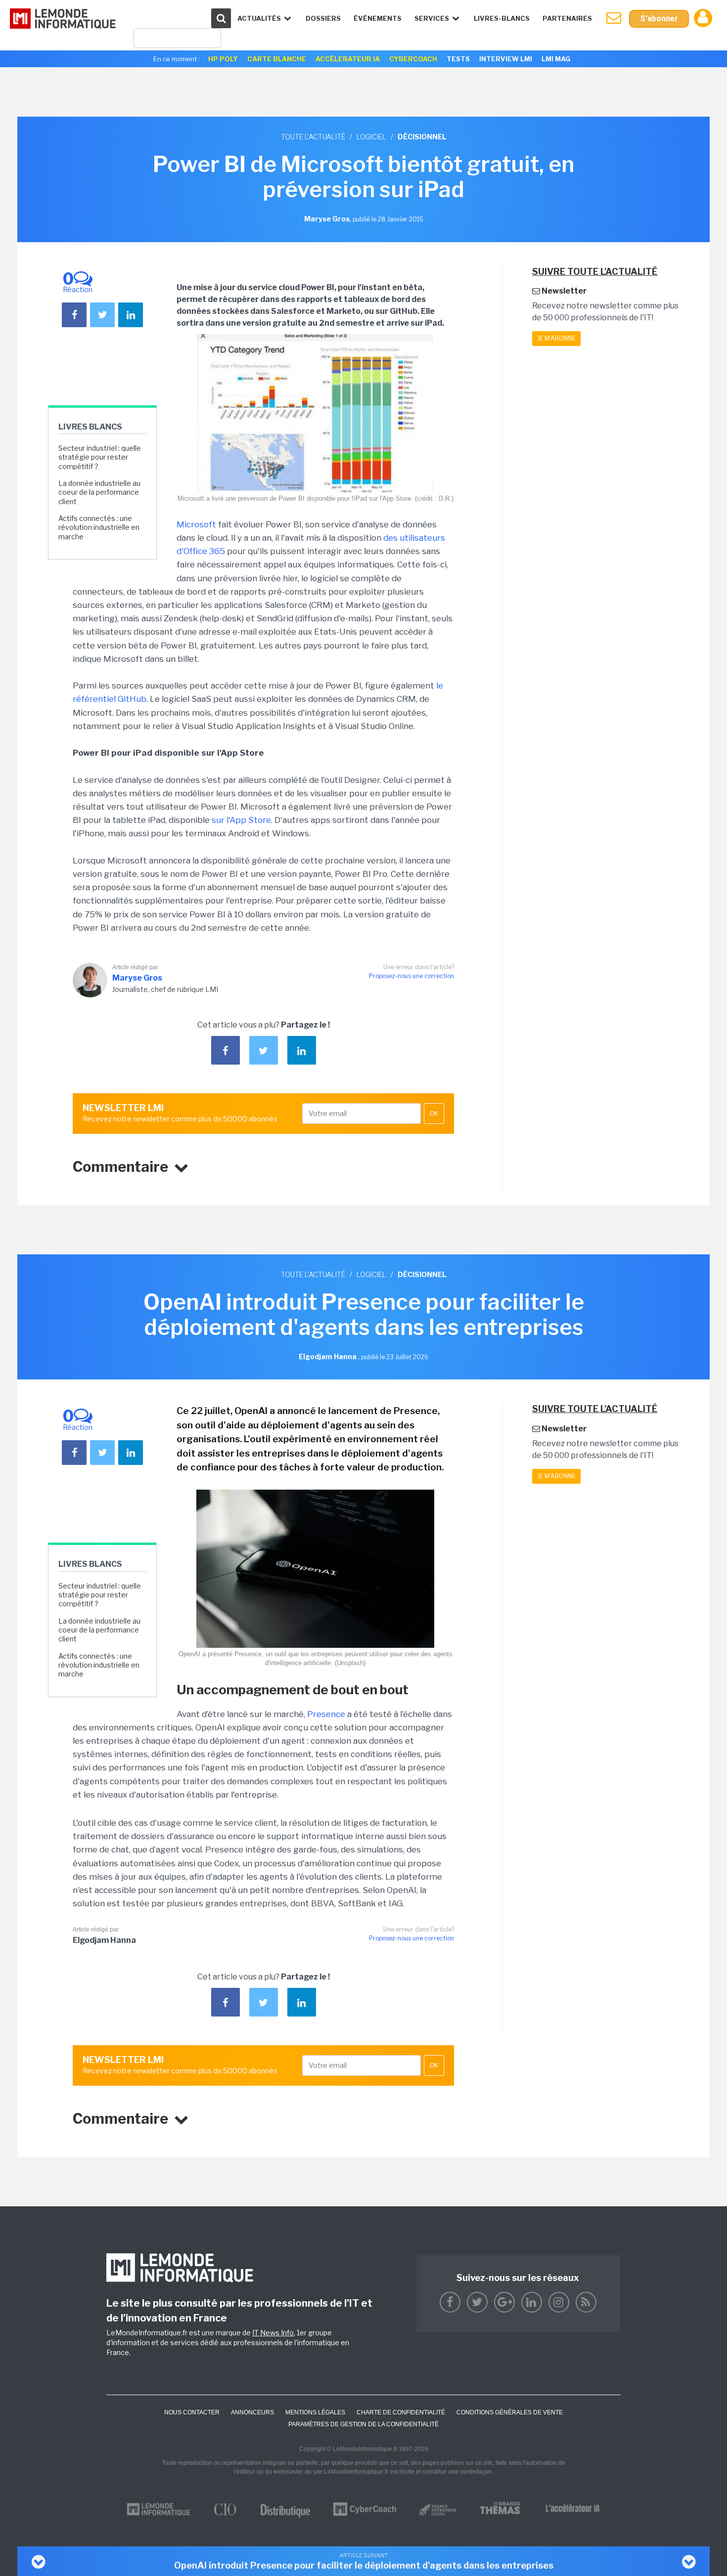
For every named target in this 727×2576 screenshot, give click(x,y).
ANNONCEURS (252, 2412)
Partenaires (567, 18)
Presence (326, 1714)
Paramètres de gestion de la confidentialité (363, 2424)
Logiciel (371, 137)
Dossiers (323, 18)
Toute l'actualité (313, 137)
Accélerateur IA (348, 59)
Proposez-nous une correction (411, 976)
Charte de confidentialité (401, 2412)
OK (434, 1114)
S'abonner (659, 19)
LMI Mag (556, 59)
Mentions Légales (315, 2412)
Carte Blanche (277, 59)
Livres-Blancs (502, 18)
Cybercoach (413, 59)
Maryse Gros (137, 978)
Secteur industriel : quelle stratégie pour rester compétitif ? (100, 457)
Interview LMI (506, 59)
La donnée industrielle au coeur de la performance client (99, 492)
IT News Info (273, 2333)
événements (378, 18)
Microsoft (196, 524)
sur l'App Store (241, 820)
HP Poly (223, 59)
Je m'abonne (556, 338)
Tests (458, 59)
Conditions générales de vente (510, 2412)
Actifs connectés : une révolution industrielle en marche (99, 527)
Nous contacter (192, 2412)
